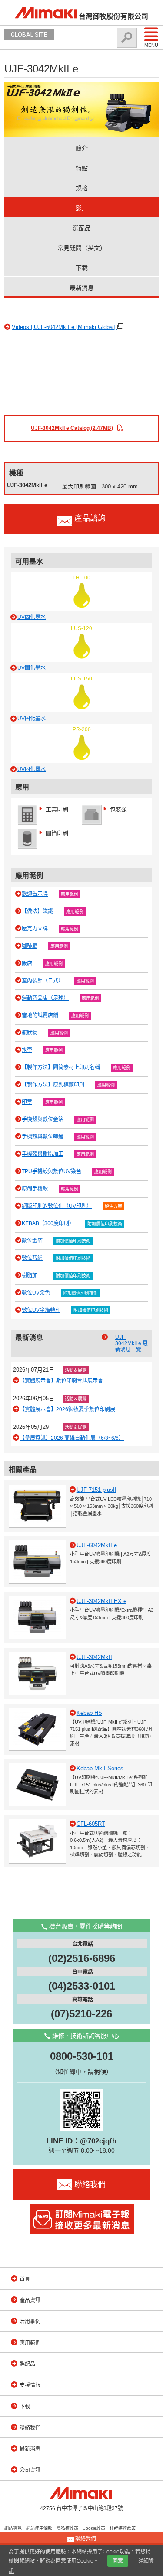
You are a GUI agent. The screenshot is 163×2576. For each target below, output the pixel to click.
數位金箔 (32, 1241)
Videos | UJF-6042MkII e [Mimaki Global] (65, 327)
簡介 (82, 148)
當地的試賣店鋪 (40, 1015)
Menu (151, 45)
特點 (82, 168)
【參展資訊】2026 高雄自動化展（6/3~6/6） (72, 1438)
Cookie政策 (94, 2528)
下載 (82, 268)
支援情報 (30, 2385)
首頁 (25, 2279)
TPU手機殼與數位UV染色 (52, 1171)
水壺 (27, 1050)
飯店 (27, 963)
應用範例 (70, 894)
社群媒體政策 (123, 2528)
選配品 (82, 228)
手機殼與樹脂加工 (43, 1154)
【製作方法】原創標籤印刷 (53, 1085)
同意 (118, 2561)
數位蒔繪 (32, 1258)
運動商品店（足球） (45, 998)
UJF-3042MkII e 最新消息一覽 (131, 1343)
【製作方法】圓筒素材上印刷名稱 (61, 1067)
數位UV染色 (36, 1293)
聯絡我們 (30, 2428)
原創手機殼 (35, 1189)
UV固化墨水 (32, 617)
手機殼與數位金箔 (43, 1119)
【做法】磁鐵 (37, 911)
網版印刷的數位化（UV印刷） (57, 1206)
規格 (82, 188)
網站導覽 (13, 2528)
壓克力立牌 (35, 929)
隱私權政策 (67, 2528)
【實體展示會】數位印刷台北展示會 (61, 1381)
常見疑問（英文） (82, 248)
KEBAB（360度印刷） (48, 1223)
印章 (27, 1102)
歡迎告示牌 (35, 894)
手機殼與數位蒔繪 (43, 1137)
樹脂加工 (32, 1275)
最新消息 (82, 288)
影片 (82, 208)
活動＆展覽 (76, 1370)
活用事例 (30, 2322)
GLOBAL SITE (29, 35)
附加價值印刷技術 (105, 1224)
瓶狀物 (30, 1033)
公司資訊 (30, 2470)
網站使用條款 (39, 2528)
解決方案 (113, 1206)
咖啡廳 (30, 946)
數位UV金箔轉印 (41, 1310)
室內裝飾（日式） (43, 981)
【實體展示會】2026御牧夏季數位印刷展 (67, 1409)
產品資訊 (30, 2300)
